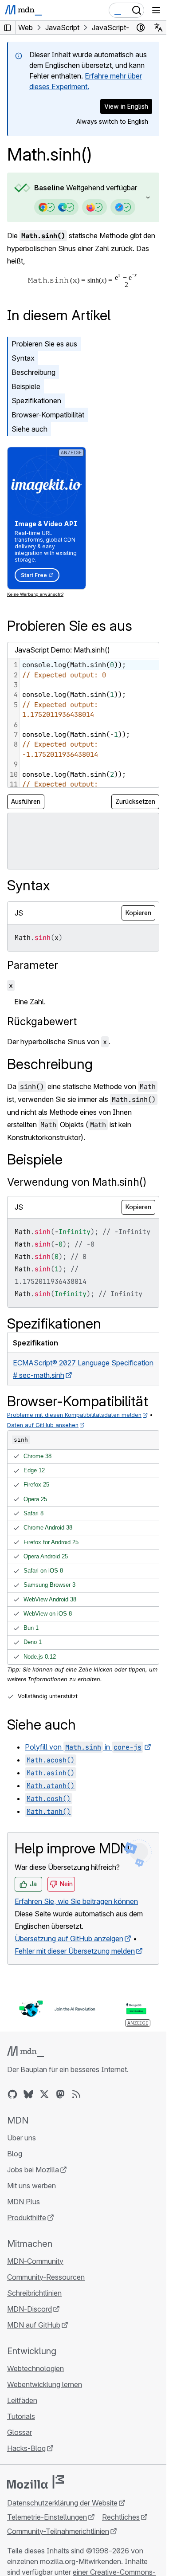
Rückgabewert (42, 1021)
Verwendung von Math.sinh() (77, 1182)
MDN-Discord (29, 2309)
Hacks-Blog (26, 2448)
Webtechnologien (35, 2368)
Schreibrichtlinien (34, 2293)
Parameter (33, 965)
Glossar (20, 2432)
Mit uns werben (31, 2186)
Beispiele (26, 386)
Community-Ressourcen (46, 2277)
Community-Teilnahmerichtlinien (58, 2531)
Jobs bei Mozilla (33, 2170)
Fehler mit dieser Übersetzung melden (75, 1951)
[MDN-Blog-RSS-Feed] (76, 2094)
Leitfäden (22, 2400)
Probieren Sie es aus (44, 344)
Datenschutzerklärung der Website (62, 2503)
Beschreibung (33, 372)
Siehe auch (29, 429)
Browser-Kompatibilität (48, 415)
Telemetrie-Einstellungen (47, 2517)
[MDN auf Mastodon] (60, 2094)
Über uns (22, 2138)
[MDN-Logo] (26, 2052)
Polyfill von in (83, 1747)
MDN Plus (24, 2202)
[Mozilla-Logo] (35, 2482)
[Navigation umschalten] (156, 10)
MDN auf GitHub (34, 2325)
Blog (15, 2154)
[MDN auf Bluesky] (28, 2094)
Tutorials (21, 2416)
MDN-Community (35, 2261)
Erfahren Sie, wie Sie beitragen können (76, 1901)
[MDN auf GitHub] (12, 2094)
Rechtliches (121, 2517)
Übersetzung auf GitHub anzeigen (69, 1939)
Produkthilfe (27, 2218)
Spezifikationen (36, 401)
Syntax (23, 358)
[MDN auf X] (44, 2094)
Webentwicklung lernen (45, 2384)
